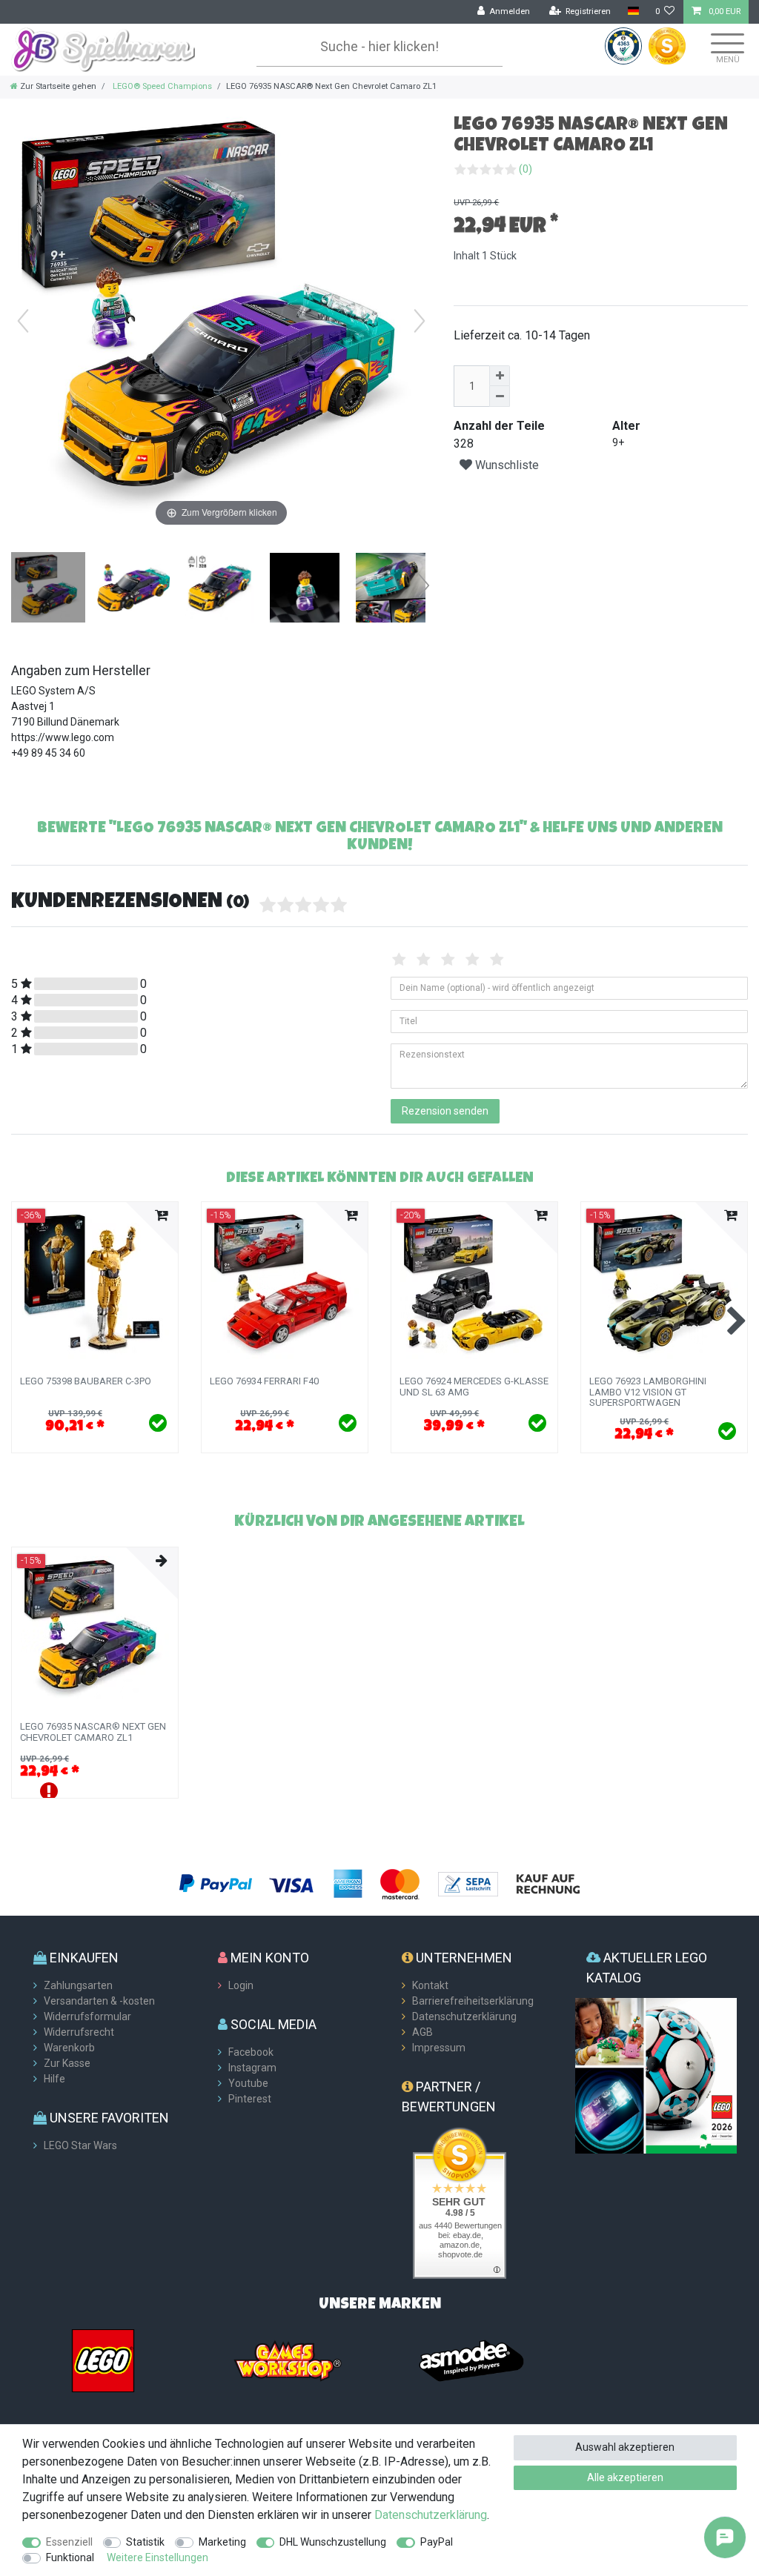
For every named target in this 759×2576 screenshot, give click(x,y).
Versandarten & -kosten (99, 2001)
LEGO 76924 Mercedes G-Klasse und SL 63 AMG (474, 1387)
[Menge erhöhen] (500, 376)
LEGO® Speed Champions (161, 86)
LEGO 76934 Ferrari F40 (264, 1381)
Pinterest (250, 2099)
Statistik (145, 2542)
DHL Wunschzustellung (333, 2542)
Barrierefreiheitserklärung (473, 2001)
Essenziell (69, 2542)
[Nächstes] (420, 321)
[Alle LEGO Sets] (103, 2360)
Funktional (70, 2557)
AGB (422, 2032)
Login (241, 1985)
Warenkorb (69, 2048)
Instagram (252, 2068)
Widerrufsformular (87, 2016)
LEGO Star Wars (80, 2145)
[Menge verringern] (500, 396)
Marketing (222, 2542)
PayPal (437, 2542)
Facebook (251, 2052)
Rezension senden (445, 1111)
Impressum (439, 2048)
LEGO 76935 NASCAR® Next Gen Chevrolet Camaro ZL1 (93, 1732)
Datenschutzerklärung (464, 2016)
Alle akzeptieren (625, 2477)
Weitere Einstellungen (158, 2557)
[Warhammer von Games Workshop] (288, 2360)
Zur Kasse (67, 2063)
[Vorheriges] (23, 321)
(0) (526, 169)
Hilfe (54, 2079)
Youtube (248, 2083)
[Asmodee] (471, 2360)
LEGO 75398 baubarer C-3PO (86, 1381)
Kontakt (430, 1985)
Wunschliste (506, 465)
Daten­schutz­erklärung (431, 2515)
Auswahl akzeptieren (625, 2447)
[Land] (633, 11)
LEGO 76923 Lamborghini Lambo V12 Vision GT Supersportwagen (648, 1392)
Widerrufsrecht (79, 2032)
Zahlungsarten (78, 1985)
